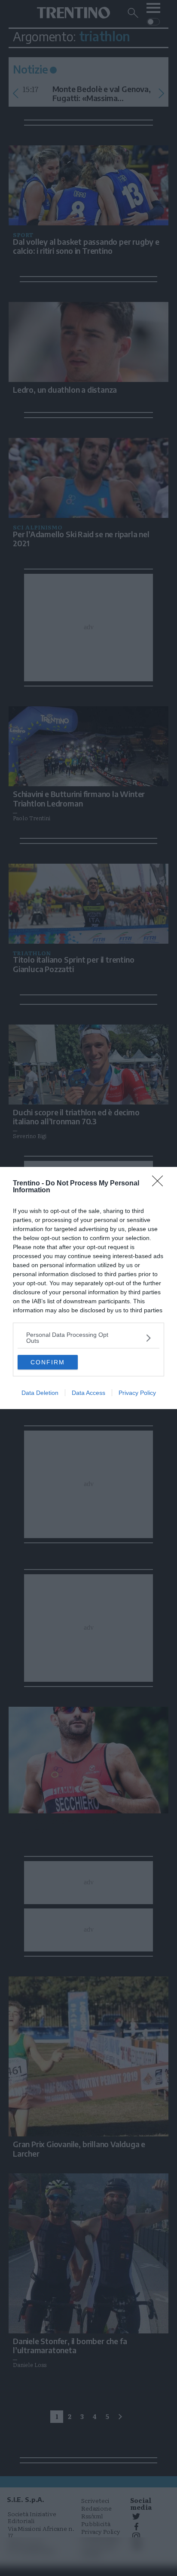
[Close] (160, 1184)
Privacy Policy (137, 1393)
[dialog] (88, 1288)
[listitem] (88, 1338)
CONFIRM (48, 1362)
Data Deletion (40, 1393)
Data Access (88, 1393)
